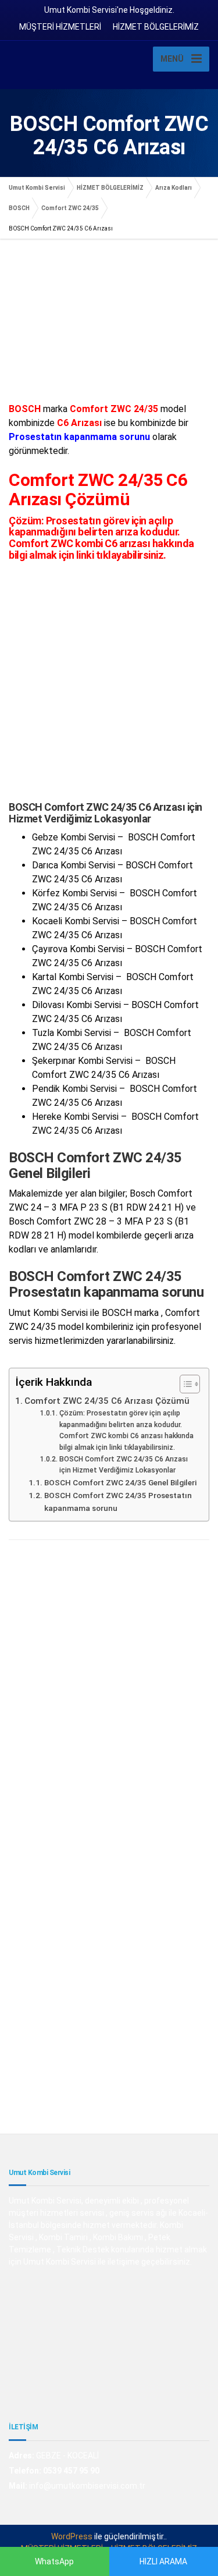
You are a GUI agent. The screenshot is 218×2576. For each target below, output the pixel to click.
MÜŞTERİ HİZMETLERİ (60, 27)
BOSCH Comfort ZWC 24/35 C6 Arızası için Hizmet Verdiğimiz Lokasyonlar (124, 1465)
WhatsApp (54, 2561)
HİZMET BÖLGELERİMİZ (156, 27)
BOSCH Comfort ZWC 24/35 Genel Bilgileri (120, 1482)
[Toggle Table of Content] (184, 1384)
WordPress (72, 2536)
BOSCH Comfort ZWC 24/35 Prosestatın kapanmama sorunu (118, 1502)
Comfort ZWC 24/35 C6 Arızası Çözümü (107, 1401)
